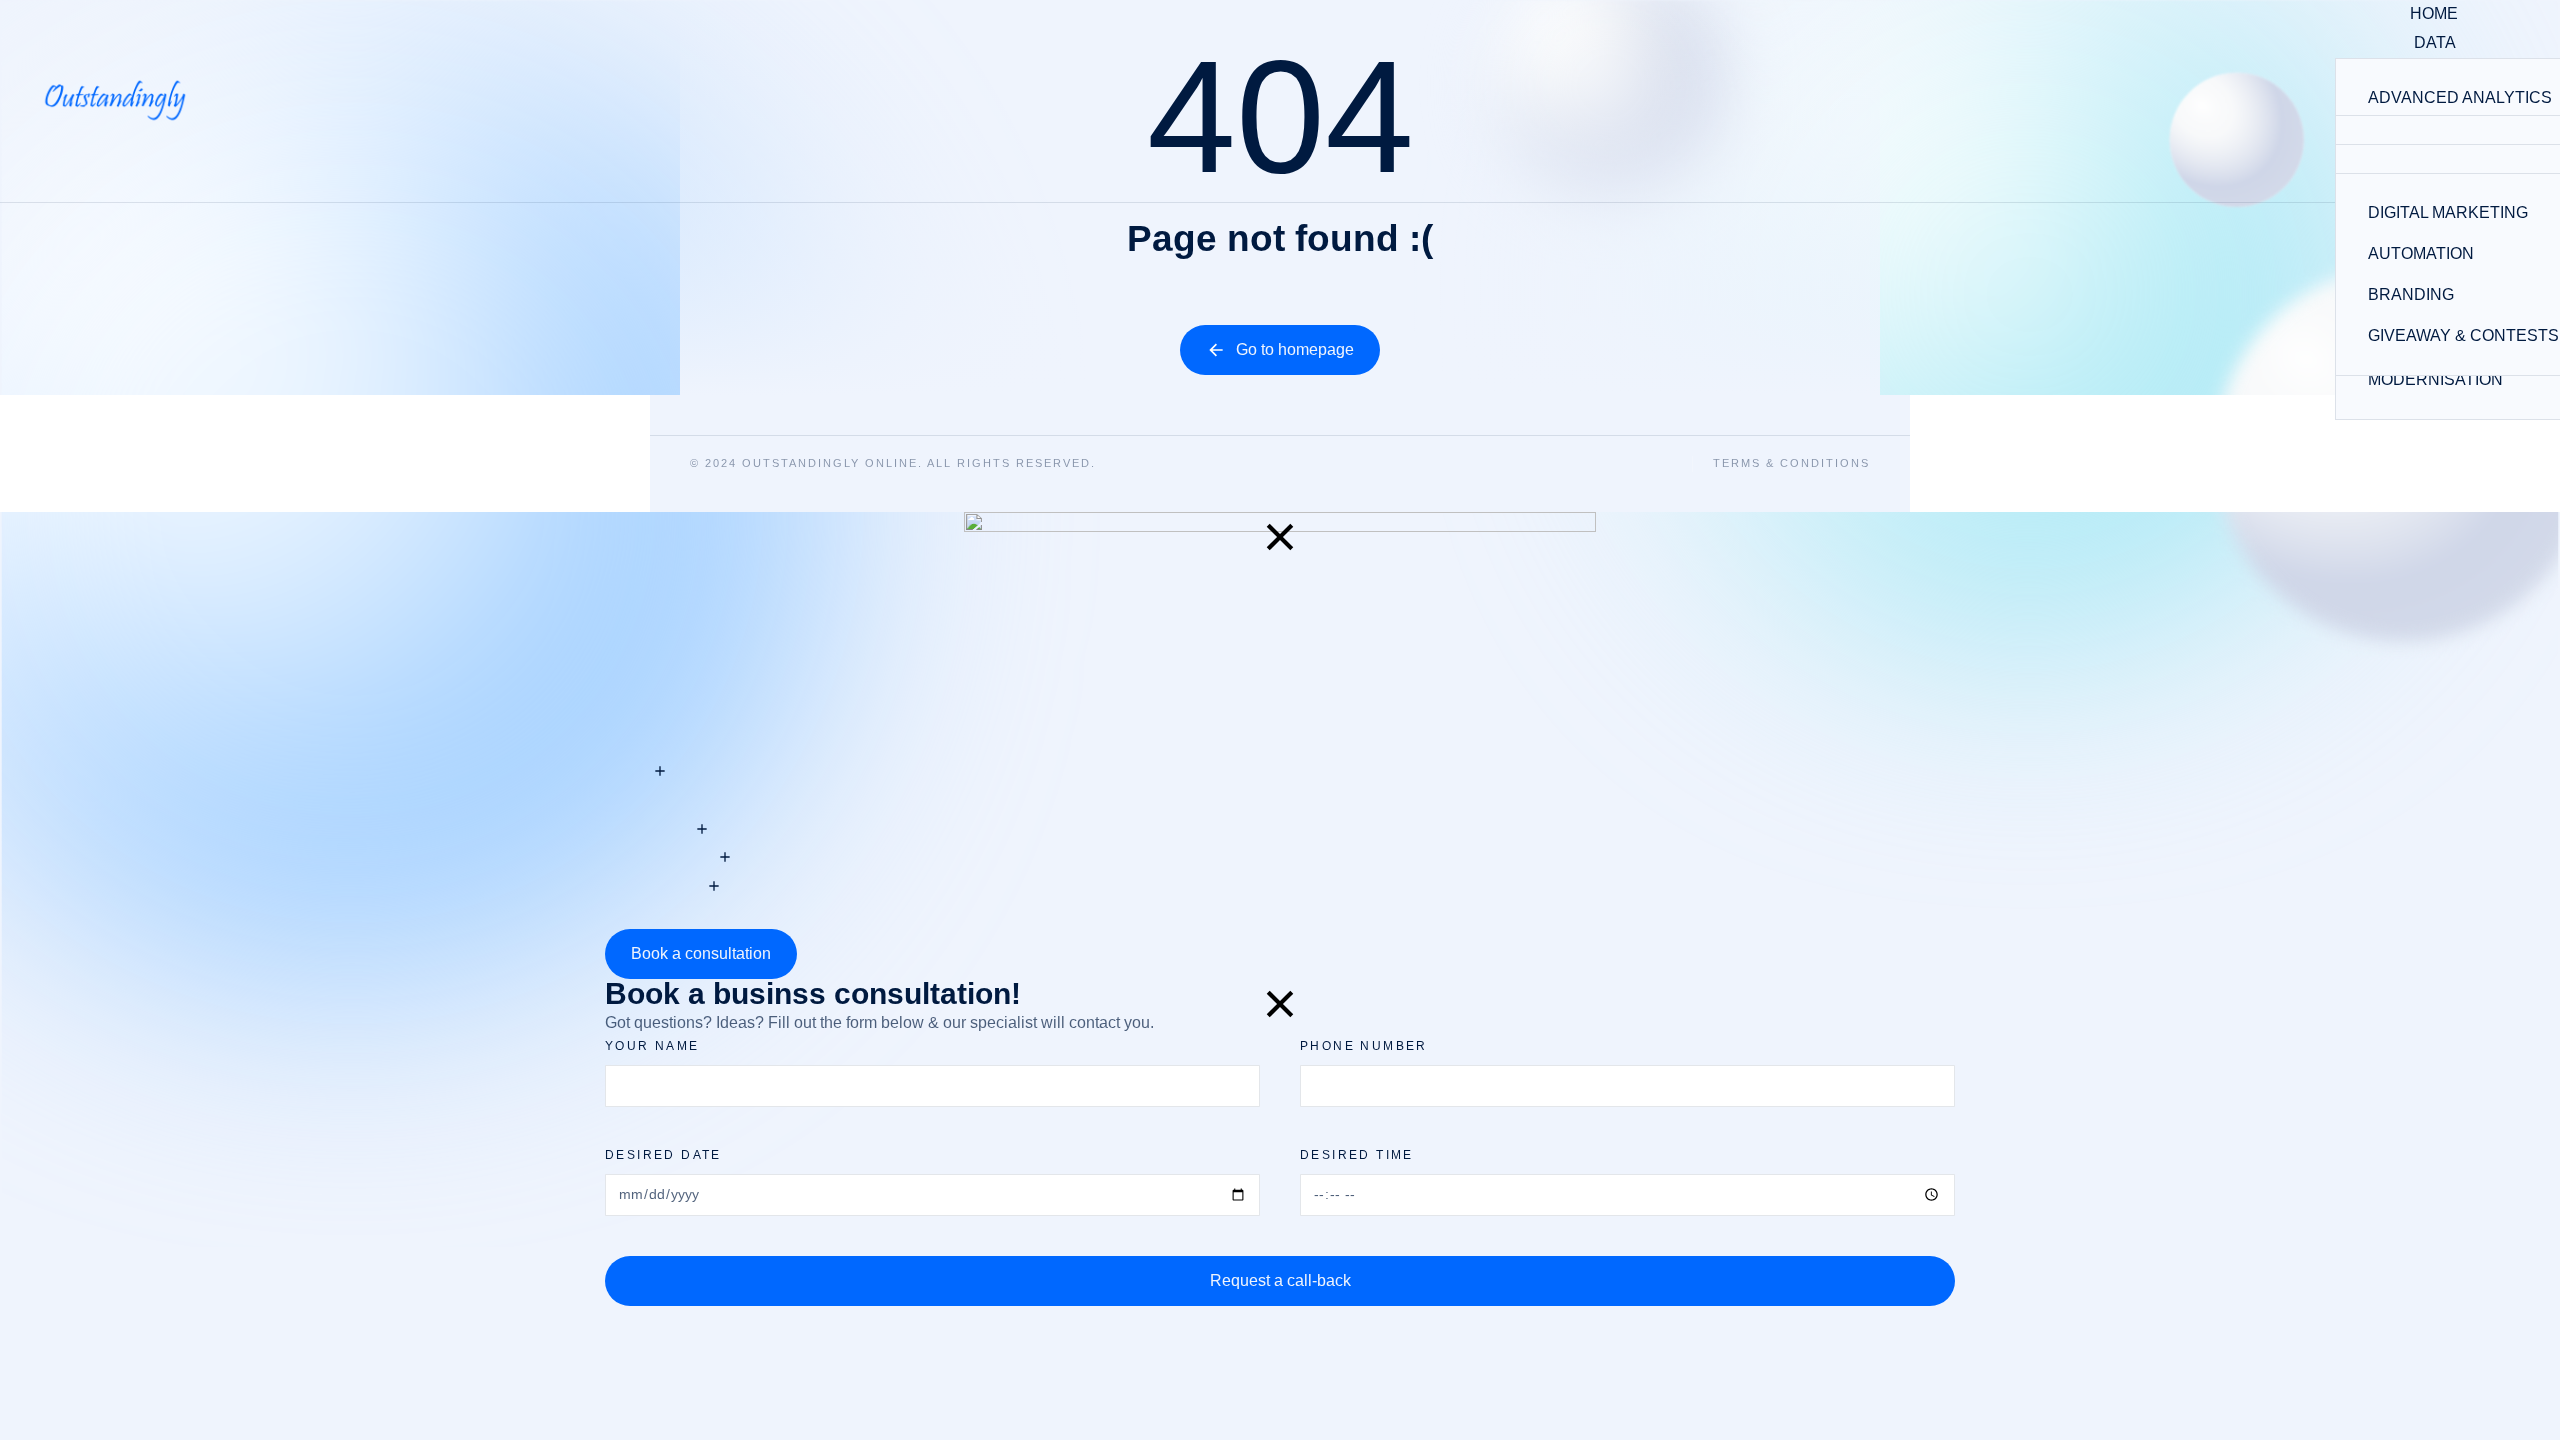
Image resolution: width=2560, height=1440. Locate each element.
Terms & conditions (1791, 463)
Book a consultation (701, 953)
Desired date (663, 1155)
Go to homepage (1295, 349)
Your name (652, 1046)
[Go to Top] (2519, 1399)
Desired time (1357, 1155)
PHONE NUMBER (1364, 1046)
